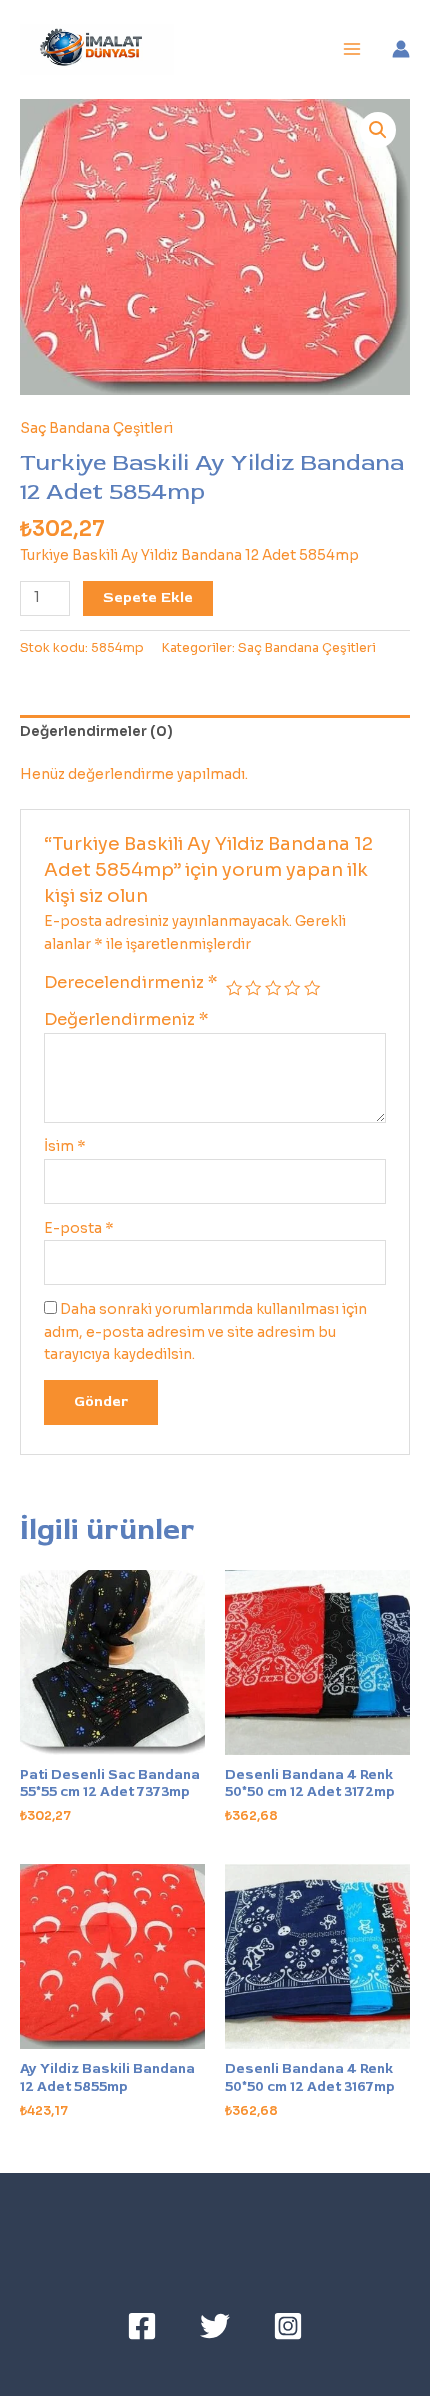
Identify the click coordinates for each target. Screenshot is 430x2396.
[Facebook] (142, 2326)
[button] (378, 130)
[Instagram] (288, 2326)
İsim (65, 1146)
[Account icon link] (401, 49)
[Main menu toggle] (352, 49)
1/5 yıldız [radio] (234, 988)
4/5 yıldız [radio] (292, 988)
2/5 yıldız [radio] (253, 988)
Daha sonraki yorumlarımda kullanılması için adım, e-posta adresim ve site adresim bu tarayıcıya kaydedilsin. (205, 1332)
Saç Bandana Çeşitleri (96, 428)
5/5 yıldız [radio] (312, 988)
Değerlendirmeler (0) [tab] (96, 731)
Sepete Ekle (148, 597)
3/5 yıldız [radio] (273, 988)
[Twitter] (215, 2326)
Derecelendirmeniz (131, 982)
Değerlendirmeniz (126, 1019)
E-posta (79, 1228)
